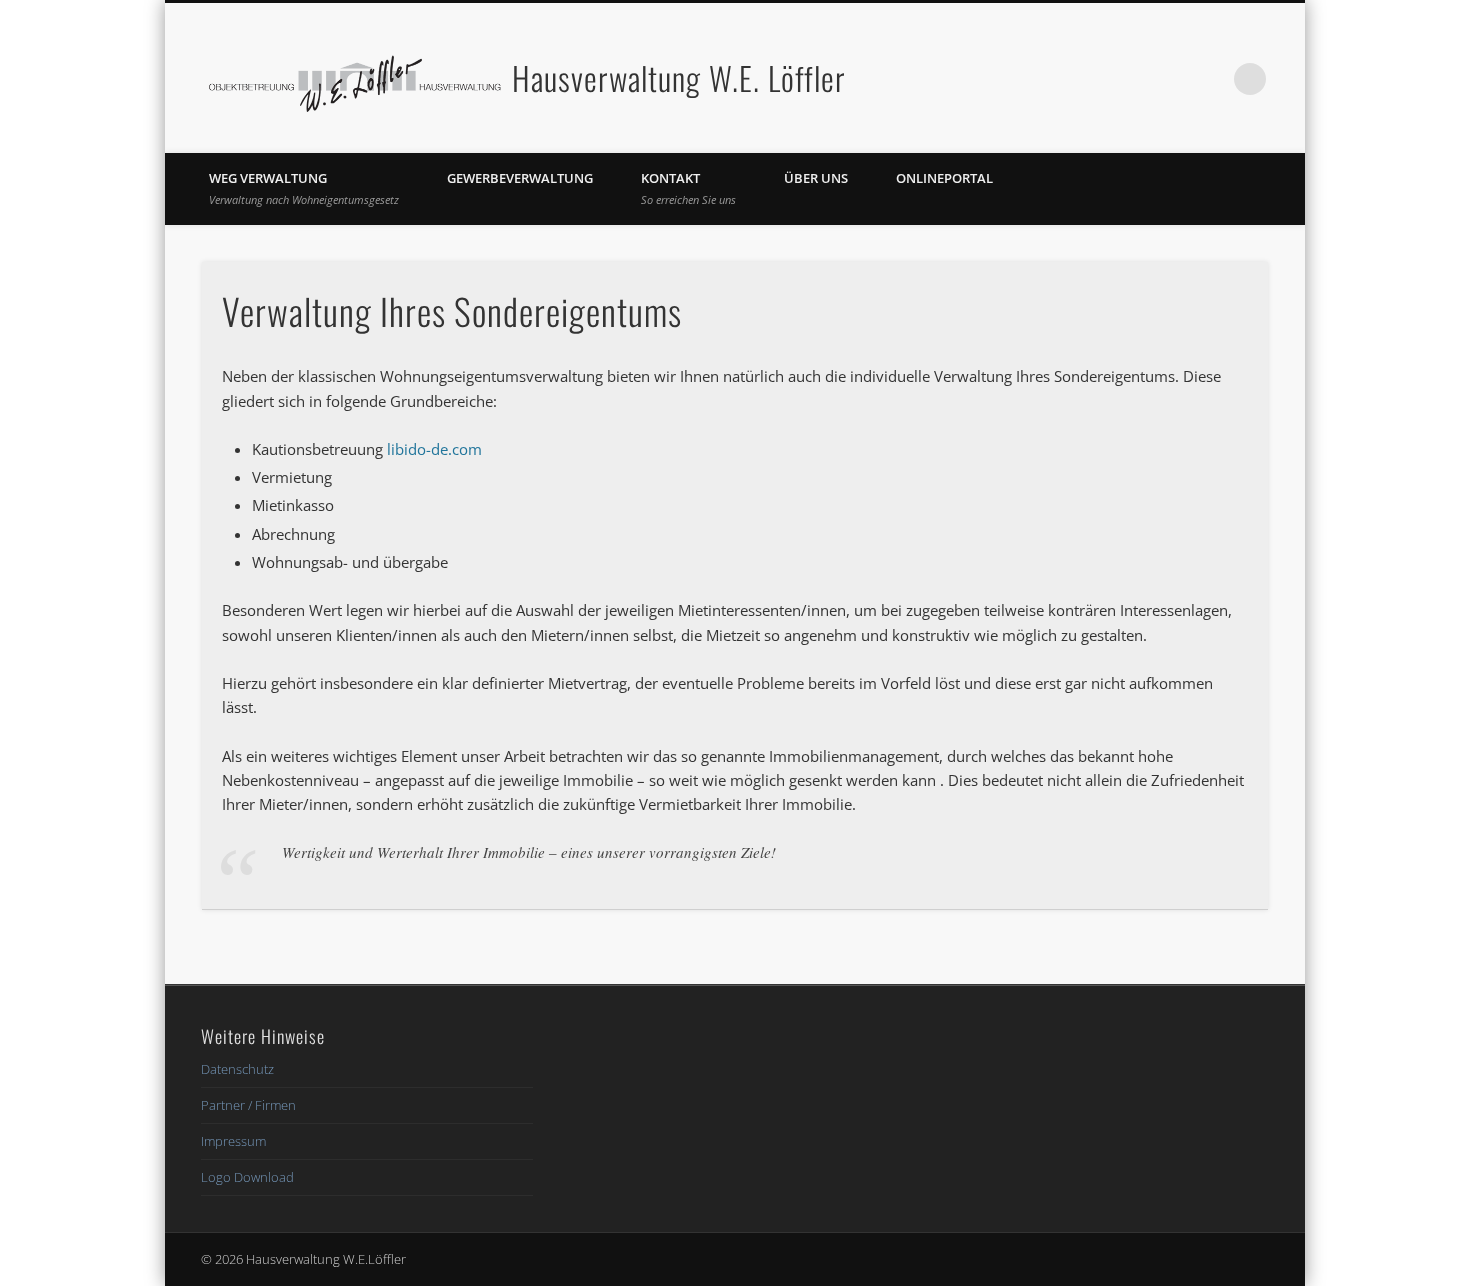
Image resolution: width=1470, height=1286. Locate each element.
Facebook (1168, 79)
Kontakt (688, 188)
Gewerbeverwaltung (520, 178)
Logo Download (247, 1177)
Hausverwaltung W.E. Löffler (679, 77)
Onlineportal (944, 178)
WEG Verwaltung (304, 188)
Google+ (1209, 79)
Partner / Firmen (248, 1105)
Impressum (233, 1141)
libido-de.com (434, 449)
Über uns (816, 178)
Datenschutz (237, 1069)
